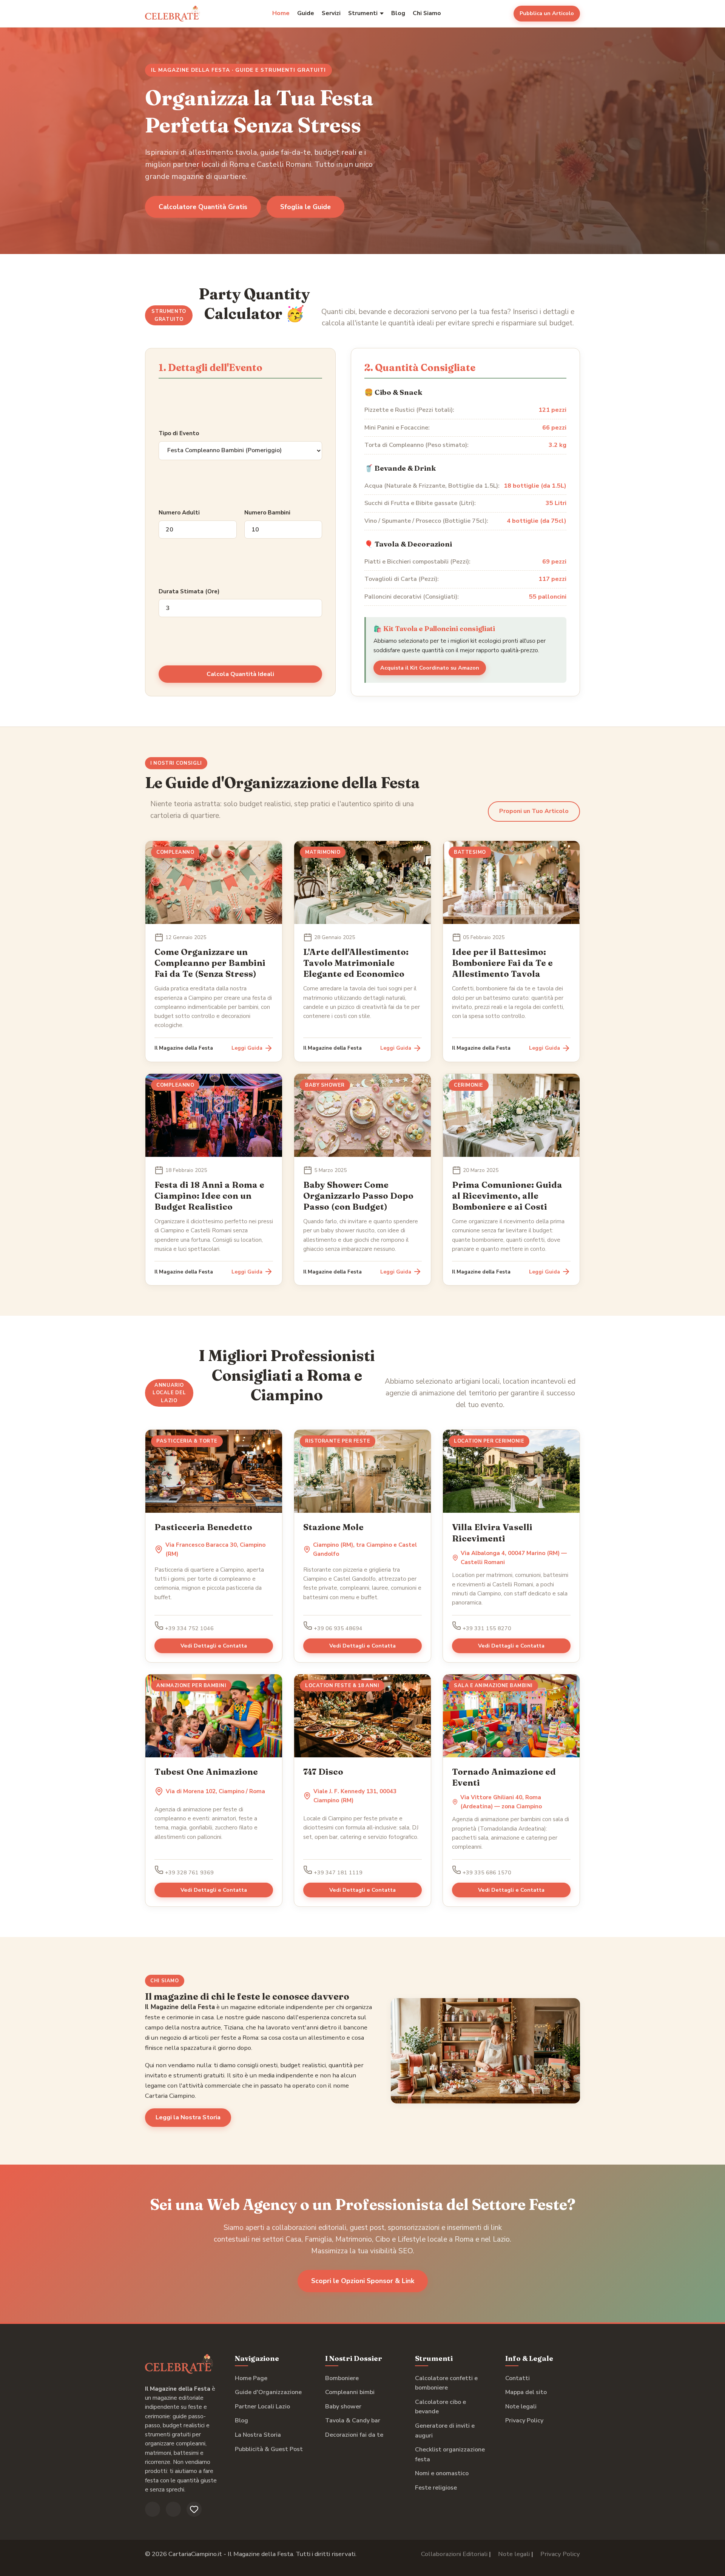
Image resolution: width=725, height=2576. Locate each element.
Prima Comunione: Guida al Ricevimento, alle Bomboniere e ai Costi (507, 1196)
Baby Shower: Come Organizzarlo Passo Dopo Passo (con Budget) (358, 1196)
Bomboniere (342, 2378)
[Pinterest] (194, 2509)
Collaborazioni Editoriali (454, 2554)
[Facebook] (153, 2509)
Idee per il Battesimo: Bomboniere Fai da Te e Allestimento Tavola (502, 963)
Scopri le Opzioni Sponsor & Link (363, 2281)
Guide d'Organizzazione (268, 2392)
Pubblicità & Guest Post (269, 2449)
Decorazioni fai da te (354, 2435)
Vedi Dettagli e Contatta (214, 1646)
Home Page (251, 2378)
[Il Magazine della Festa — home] (173, 14)
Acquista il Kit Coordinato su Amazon (430, 668)
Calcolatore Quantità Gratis (203, 207)
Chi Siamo (427, 13)
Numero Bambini (267, 513)
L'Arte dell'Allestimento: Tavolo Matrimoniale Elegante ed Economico (356, 963)
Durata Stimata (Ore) (189, 591)
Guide (306, 13)
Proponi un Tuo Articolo (534, 811)
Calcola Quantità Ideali (240, 674)
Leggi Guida (247, 1048)
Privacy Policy (524, 2420)
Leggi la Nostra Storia (188, 2117)
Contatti (518, 2378)
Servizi (331, 13)
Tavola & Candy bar (353, 2420)
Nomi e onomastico (442, 2473)
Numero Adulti (179, 513)
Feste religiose (436, 2488)
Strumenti (363, 13)
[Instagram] (173, 2509)
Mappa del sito (526, 2392)
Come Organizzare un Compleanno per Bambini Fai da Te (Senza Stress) (210, 963)
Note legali (521, 2407)
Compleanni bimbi (350, 2392)
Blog (398, 13)
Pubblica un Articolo (547, 13)
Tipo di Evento (179, 433)
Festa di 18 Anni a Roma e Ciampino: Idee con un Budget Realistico (209, 1196)
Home (281, 13)
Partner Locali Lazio (262, 2407)
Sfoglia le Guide (305, 207)
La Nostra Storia (258, 2435)
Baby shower (343, 2407)
